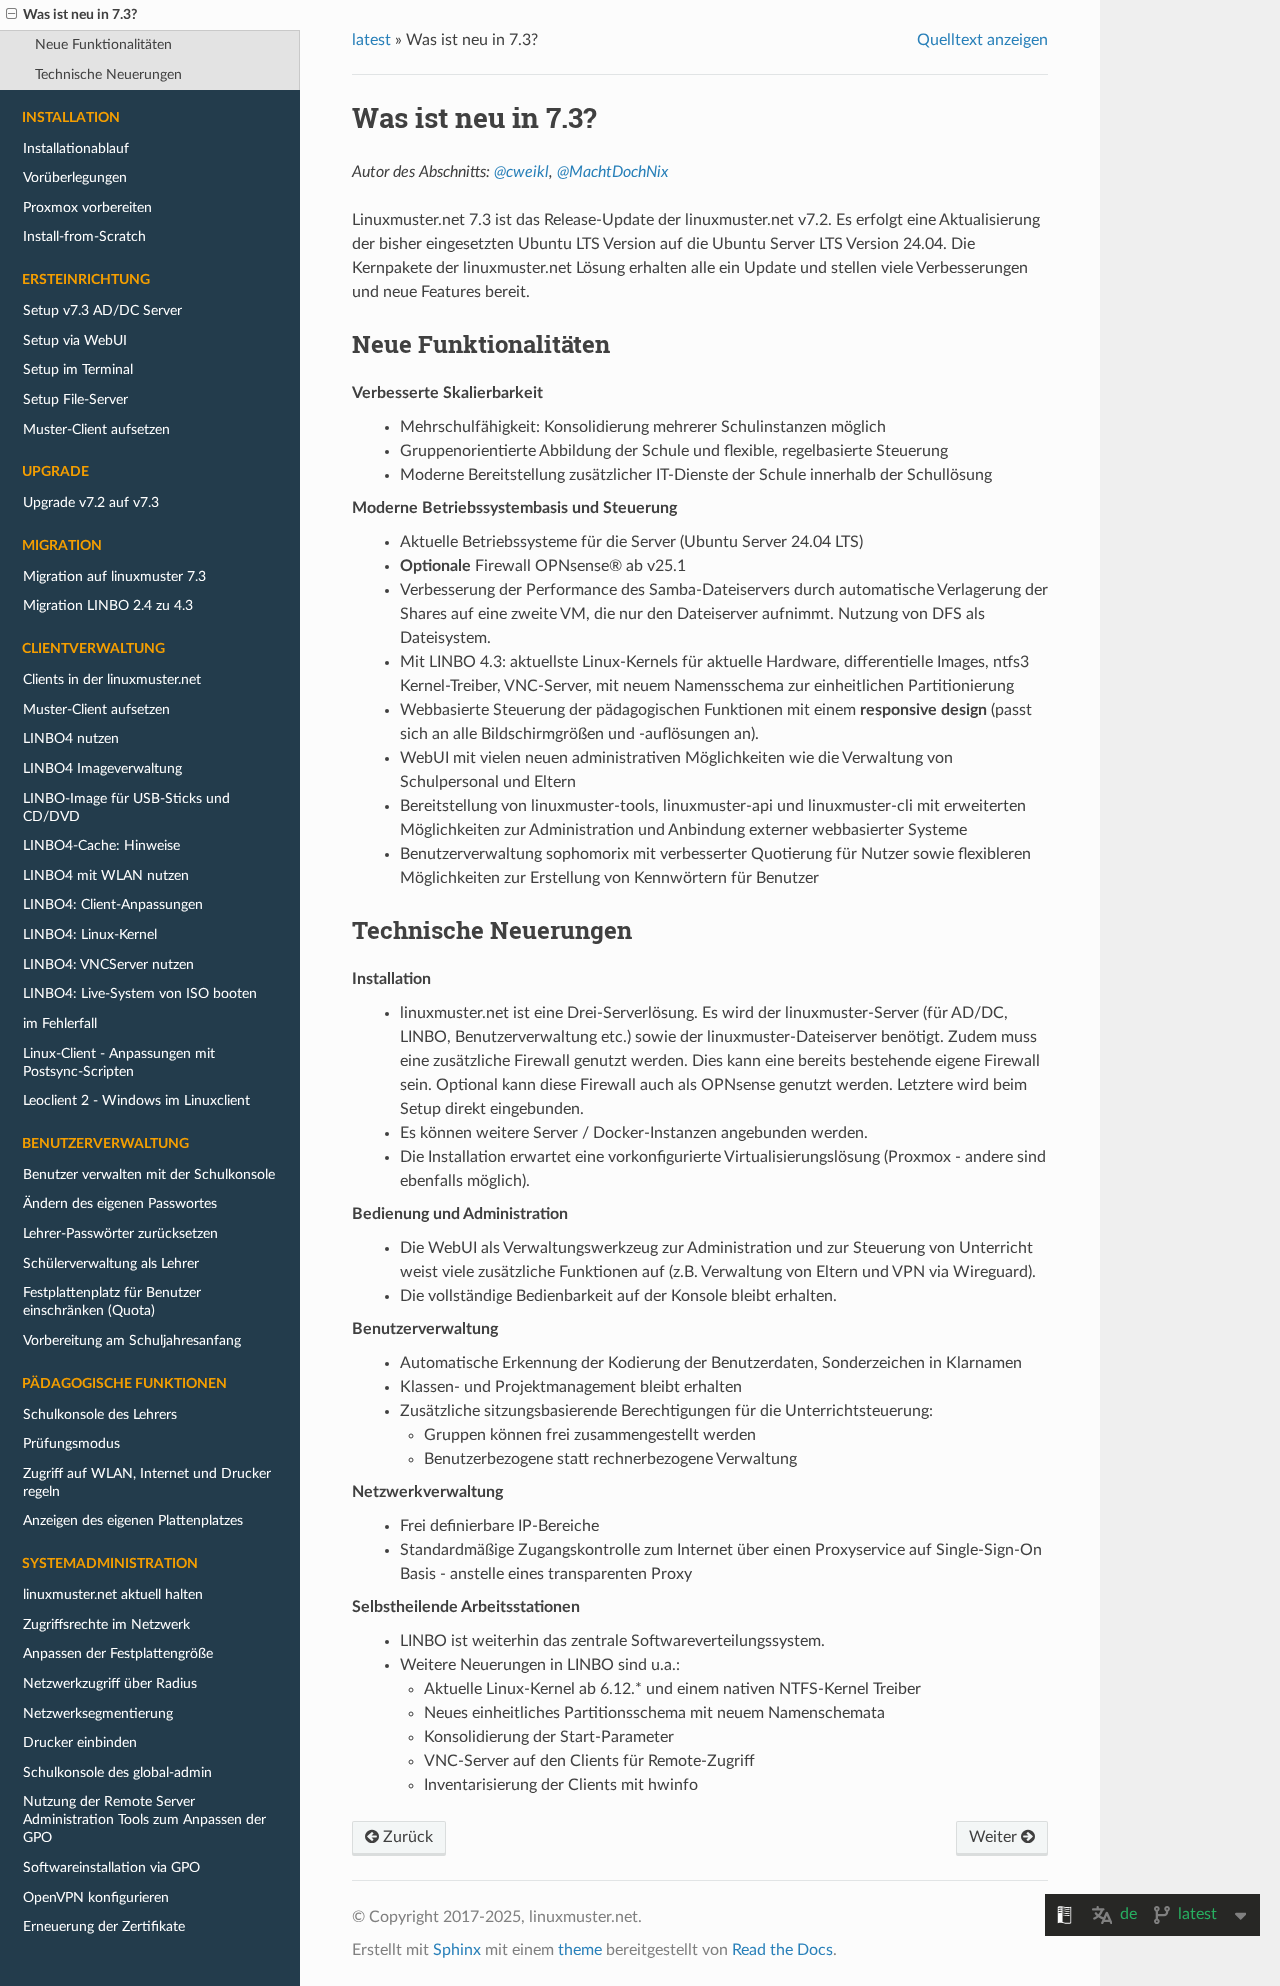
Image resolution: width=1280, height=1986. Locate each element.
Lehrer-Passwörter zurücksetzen (120, 1233)
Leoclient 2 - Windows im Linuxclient (136, 1100)
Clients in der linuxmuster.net (112, 679)
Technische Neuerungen (108, 74)
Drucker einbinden (80, 1742)
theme (580, 1950)
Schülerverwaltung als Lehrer (111, 1263)
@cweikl (521, 172)
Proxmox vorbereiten (87, 207)
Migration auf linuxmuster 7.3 (114, 576)
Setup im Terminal (78, 369)
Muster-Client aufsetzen (96, 429)
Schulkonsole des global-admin (117, 1772)
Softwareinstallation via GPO (111, 1867)
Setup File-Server (75, 399)
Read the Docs (782, 1950)
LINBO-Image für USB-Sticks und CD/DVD (126, 807)
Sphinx (457, 1950)
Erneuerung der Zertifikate (104, 1926)
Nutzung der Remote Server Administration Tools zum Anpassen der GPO (144, 1819)
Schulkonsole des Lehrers (100, 1414)
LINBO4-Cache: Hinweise (101, 845)
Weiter (995, 1837)
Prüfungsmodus (71, 1443)
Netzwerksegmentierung (98, 1713)
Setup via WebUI (75, 340)
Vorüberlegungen (75, 177)
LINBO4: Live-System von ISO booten (140, 993)
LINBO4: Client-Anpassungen (113, 904)
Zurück (406, 1837)
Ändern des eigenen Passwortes (120, 1203)
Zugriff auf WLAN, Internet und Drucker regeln (147, 1482)
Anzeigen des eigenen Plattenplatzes (133, 1520)
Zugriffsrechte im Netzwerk (106, 1624)
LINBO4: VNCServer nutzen (108, 964)
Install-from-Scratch (84, 236)
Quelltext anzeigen (982, 40)
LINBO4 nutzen (71, 738)
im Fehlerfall (60, 1023)
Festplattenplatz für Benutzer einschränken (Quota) (112, 1301)
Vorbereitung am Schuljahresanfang (132, 1340)
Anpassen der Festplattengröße (118, 1653)
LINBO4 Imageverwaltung (102, 768)
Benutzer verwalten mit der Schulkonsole (149, 1174)
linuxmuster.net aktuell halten (113, 1594)
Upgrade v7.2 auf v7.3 (91, 502)
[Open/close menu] (11, 15)
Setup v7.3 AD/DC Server (102, 310)
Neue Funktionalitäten (103, 44)
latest (371, 40)
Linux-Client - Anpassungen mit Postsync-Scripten (119, 1062)
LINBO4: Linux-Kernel (90, 934)
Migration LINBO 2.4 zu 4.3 (108, 605)
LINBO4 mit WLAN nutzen (106, 875)
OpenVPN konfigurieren (96, 1897)
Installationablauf (76, 148)
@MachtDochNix (612, 172)
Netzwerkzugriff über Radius (110, 1683)
